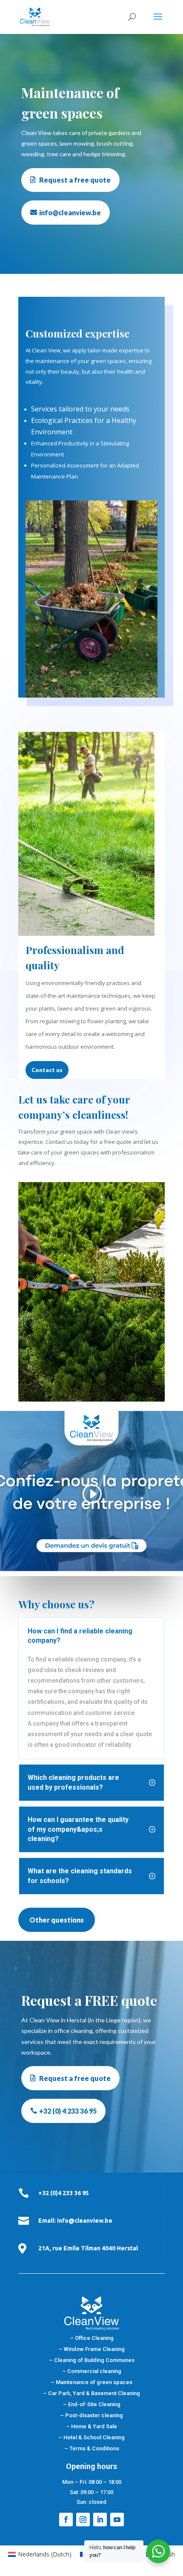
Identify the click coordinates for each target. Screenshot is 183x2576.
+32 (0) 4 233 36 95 (68, 2111)
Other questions (57, 1920)
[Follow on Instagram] (83, 2520)
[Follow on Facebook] (66, 2520)
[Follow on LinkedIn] (100, 2520)
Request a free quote (75, 180)
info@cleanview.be (70, 213)
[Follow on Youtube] (117, 2520)
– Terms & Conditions (92, 2448)
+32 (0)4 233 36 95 (64, 2193)
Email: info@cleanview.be (75, 2221)
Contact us (47, 1070)
